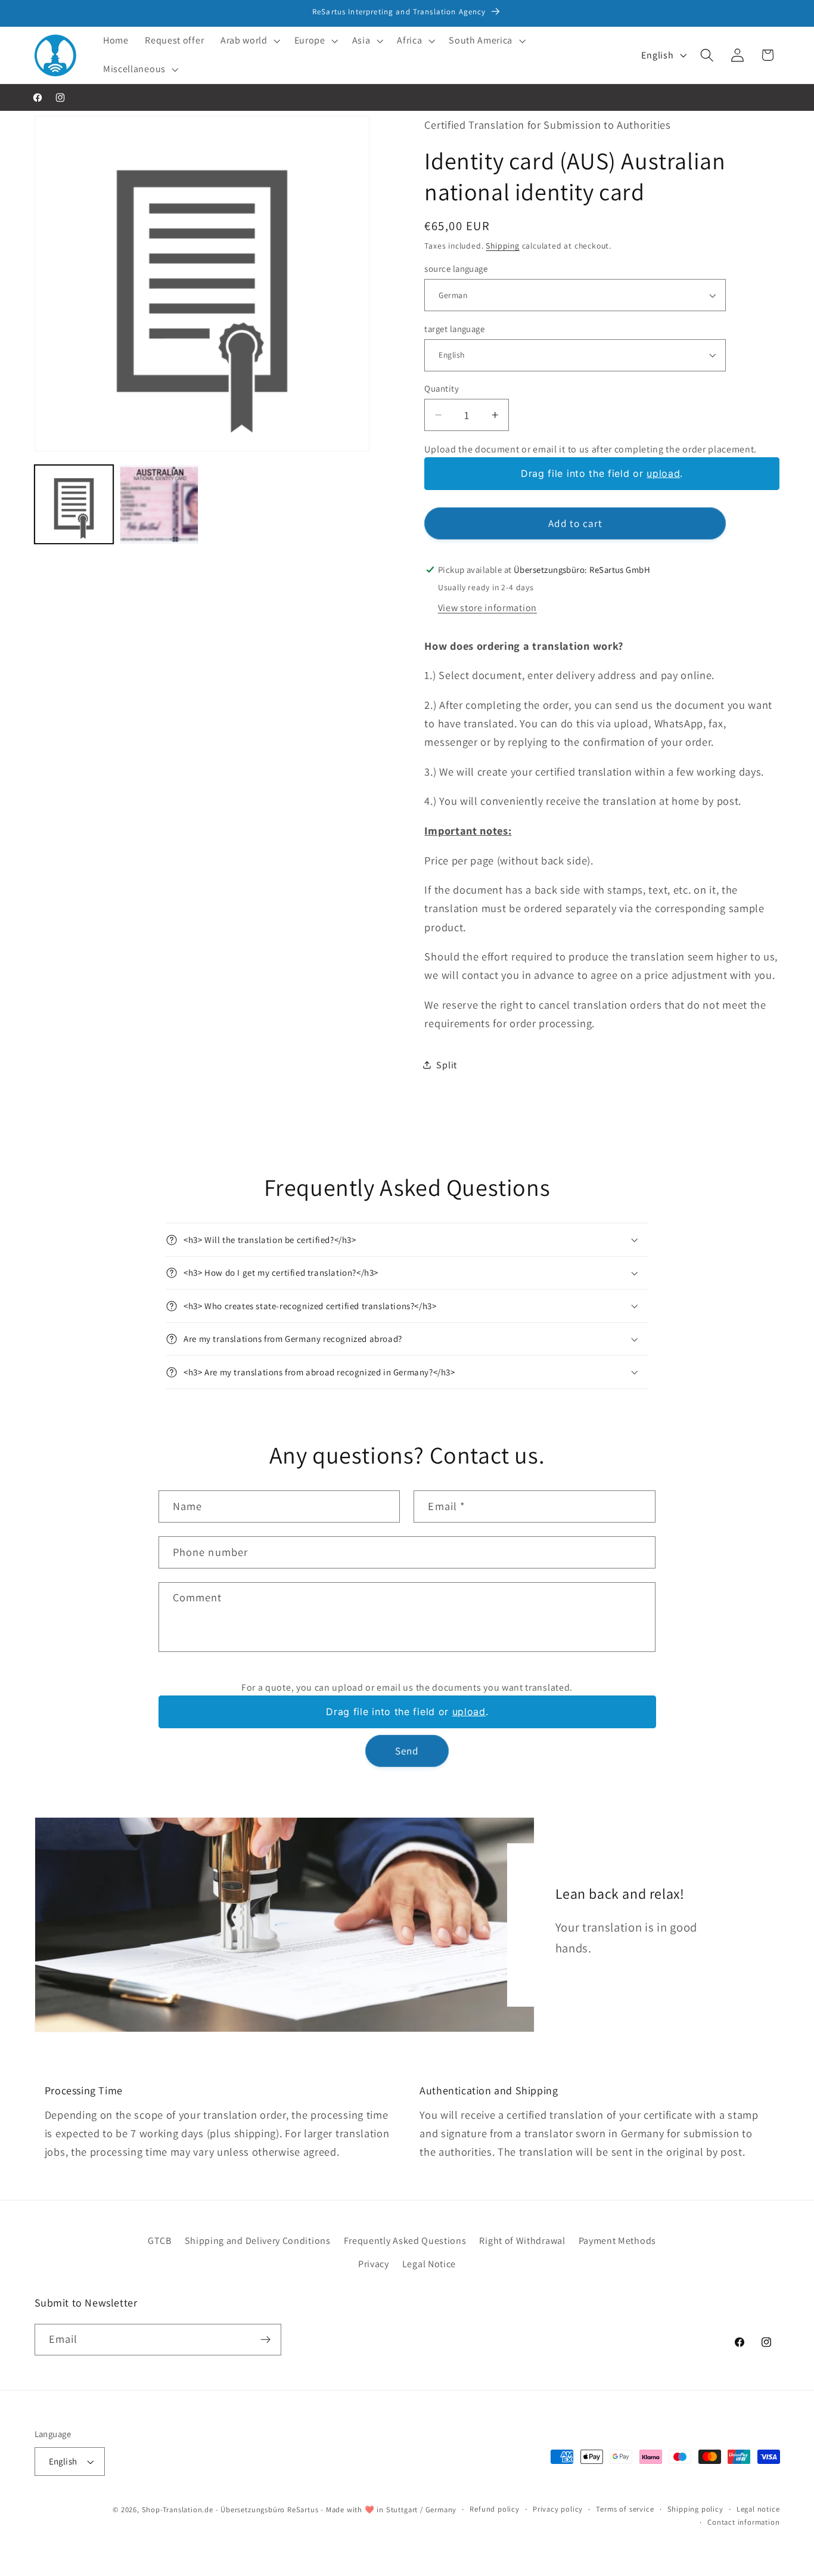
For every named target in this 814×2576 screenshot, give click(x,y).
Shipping (502, 245)
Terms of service (625, 2509)
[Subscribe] (265, 2340)
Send (407, 1751)
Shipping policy (695, 2509)
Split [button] (446, 1065)
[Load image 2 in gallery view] (159, 504)
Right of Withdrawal (522, 2241)
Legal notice (758, 2509)
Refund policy (494, 2509)
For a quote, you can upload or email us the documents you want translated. (407, 1687)
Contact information (743, 2522)
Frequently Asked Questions (405, 2241)
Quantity (442, 388)
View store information (487, 607)
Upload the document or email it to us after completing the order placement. (591, 449)
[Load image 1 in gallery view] (74, 504)
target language (454, 328)
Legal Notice (429, 2264)
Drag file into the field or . (602, 474)
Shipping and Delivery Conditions (258, 2241)
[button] (249, 41)
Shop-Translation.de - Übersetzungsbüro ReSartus (232, 2510)
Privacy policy (558, 2509)
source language (456, 269)
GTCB (160, 2241)
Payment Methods (617, 2241)
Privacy (374, 2264)
